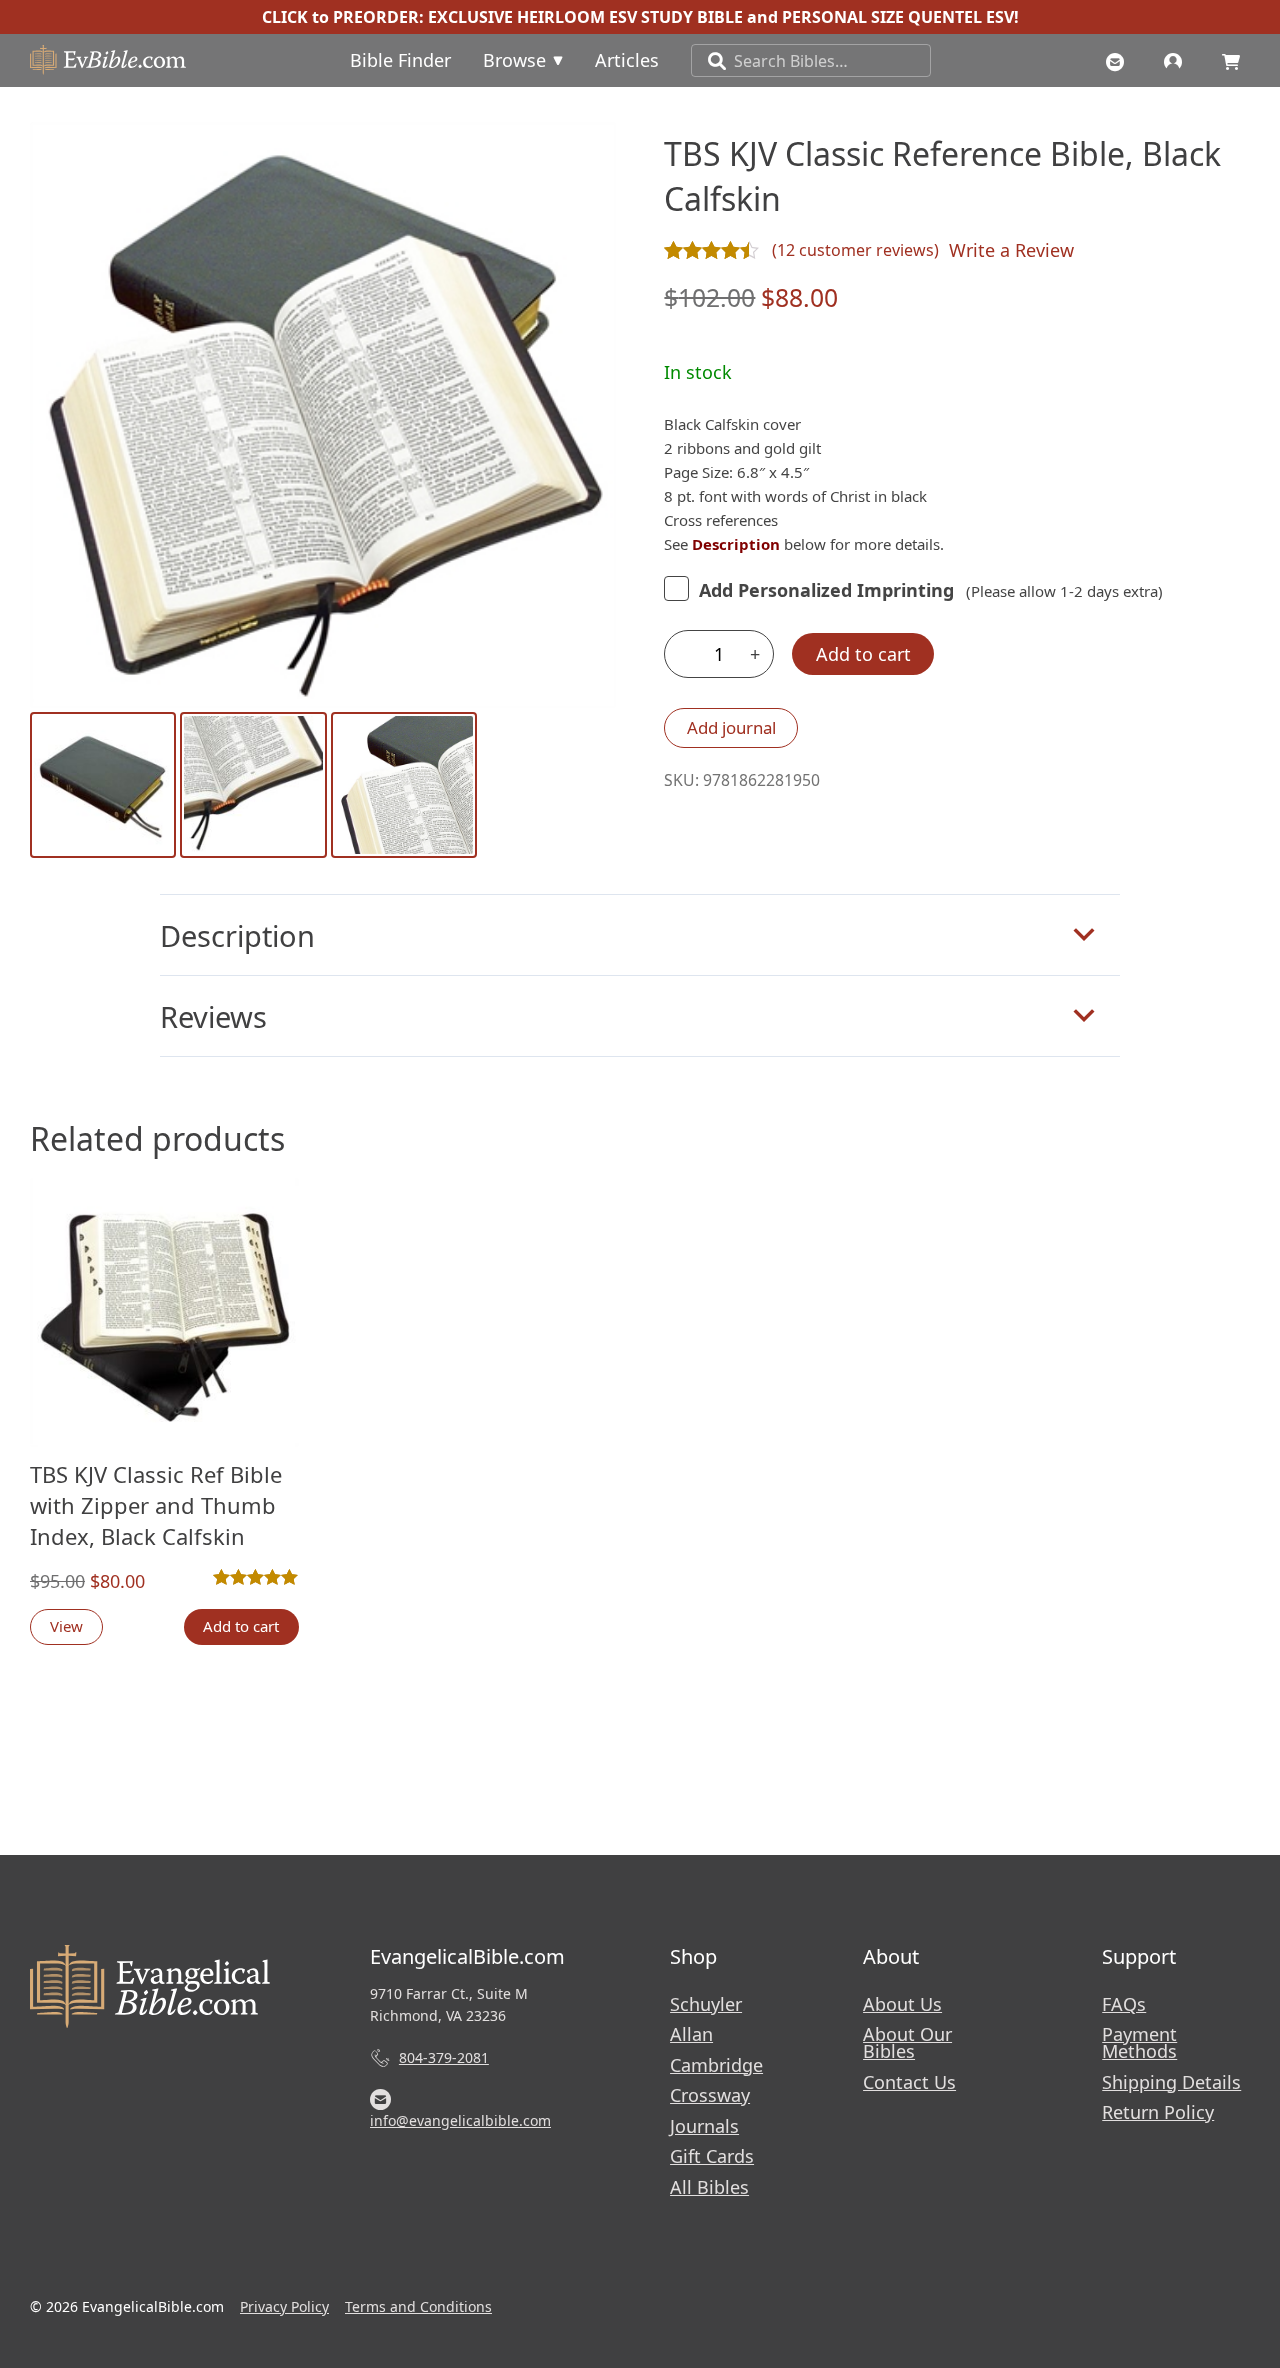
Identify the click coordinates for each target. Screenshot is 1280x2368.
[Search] (709, 60)
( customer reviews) (855, 250)
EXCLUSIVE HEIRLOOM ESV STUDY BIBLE (585, 17)
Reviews (213, 1016)
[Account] (1178, 60)
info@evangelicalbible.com (460, 2120)
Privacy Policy (284, 2306)
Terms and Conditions (418, 2306)
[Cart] (1236, 60)
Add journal (731, 727)
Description (237, 935)
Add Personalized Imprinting (826, 590)
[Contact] (1120, 60)
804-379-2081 (444, 2057)
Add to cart (863, 654)
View (66, 1626)
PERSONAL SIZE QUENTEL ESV (898, 17)
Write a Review (1011, 250)
